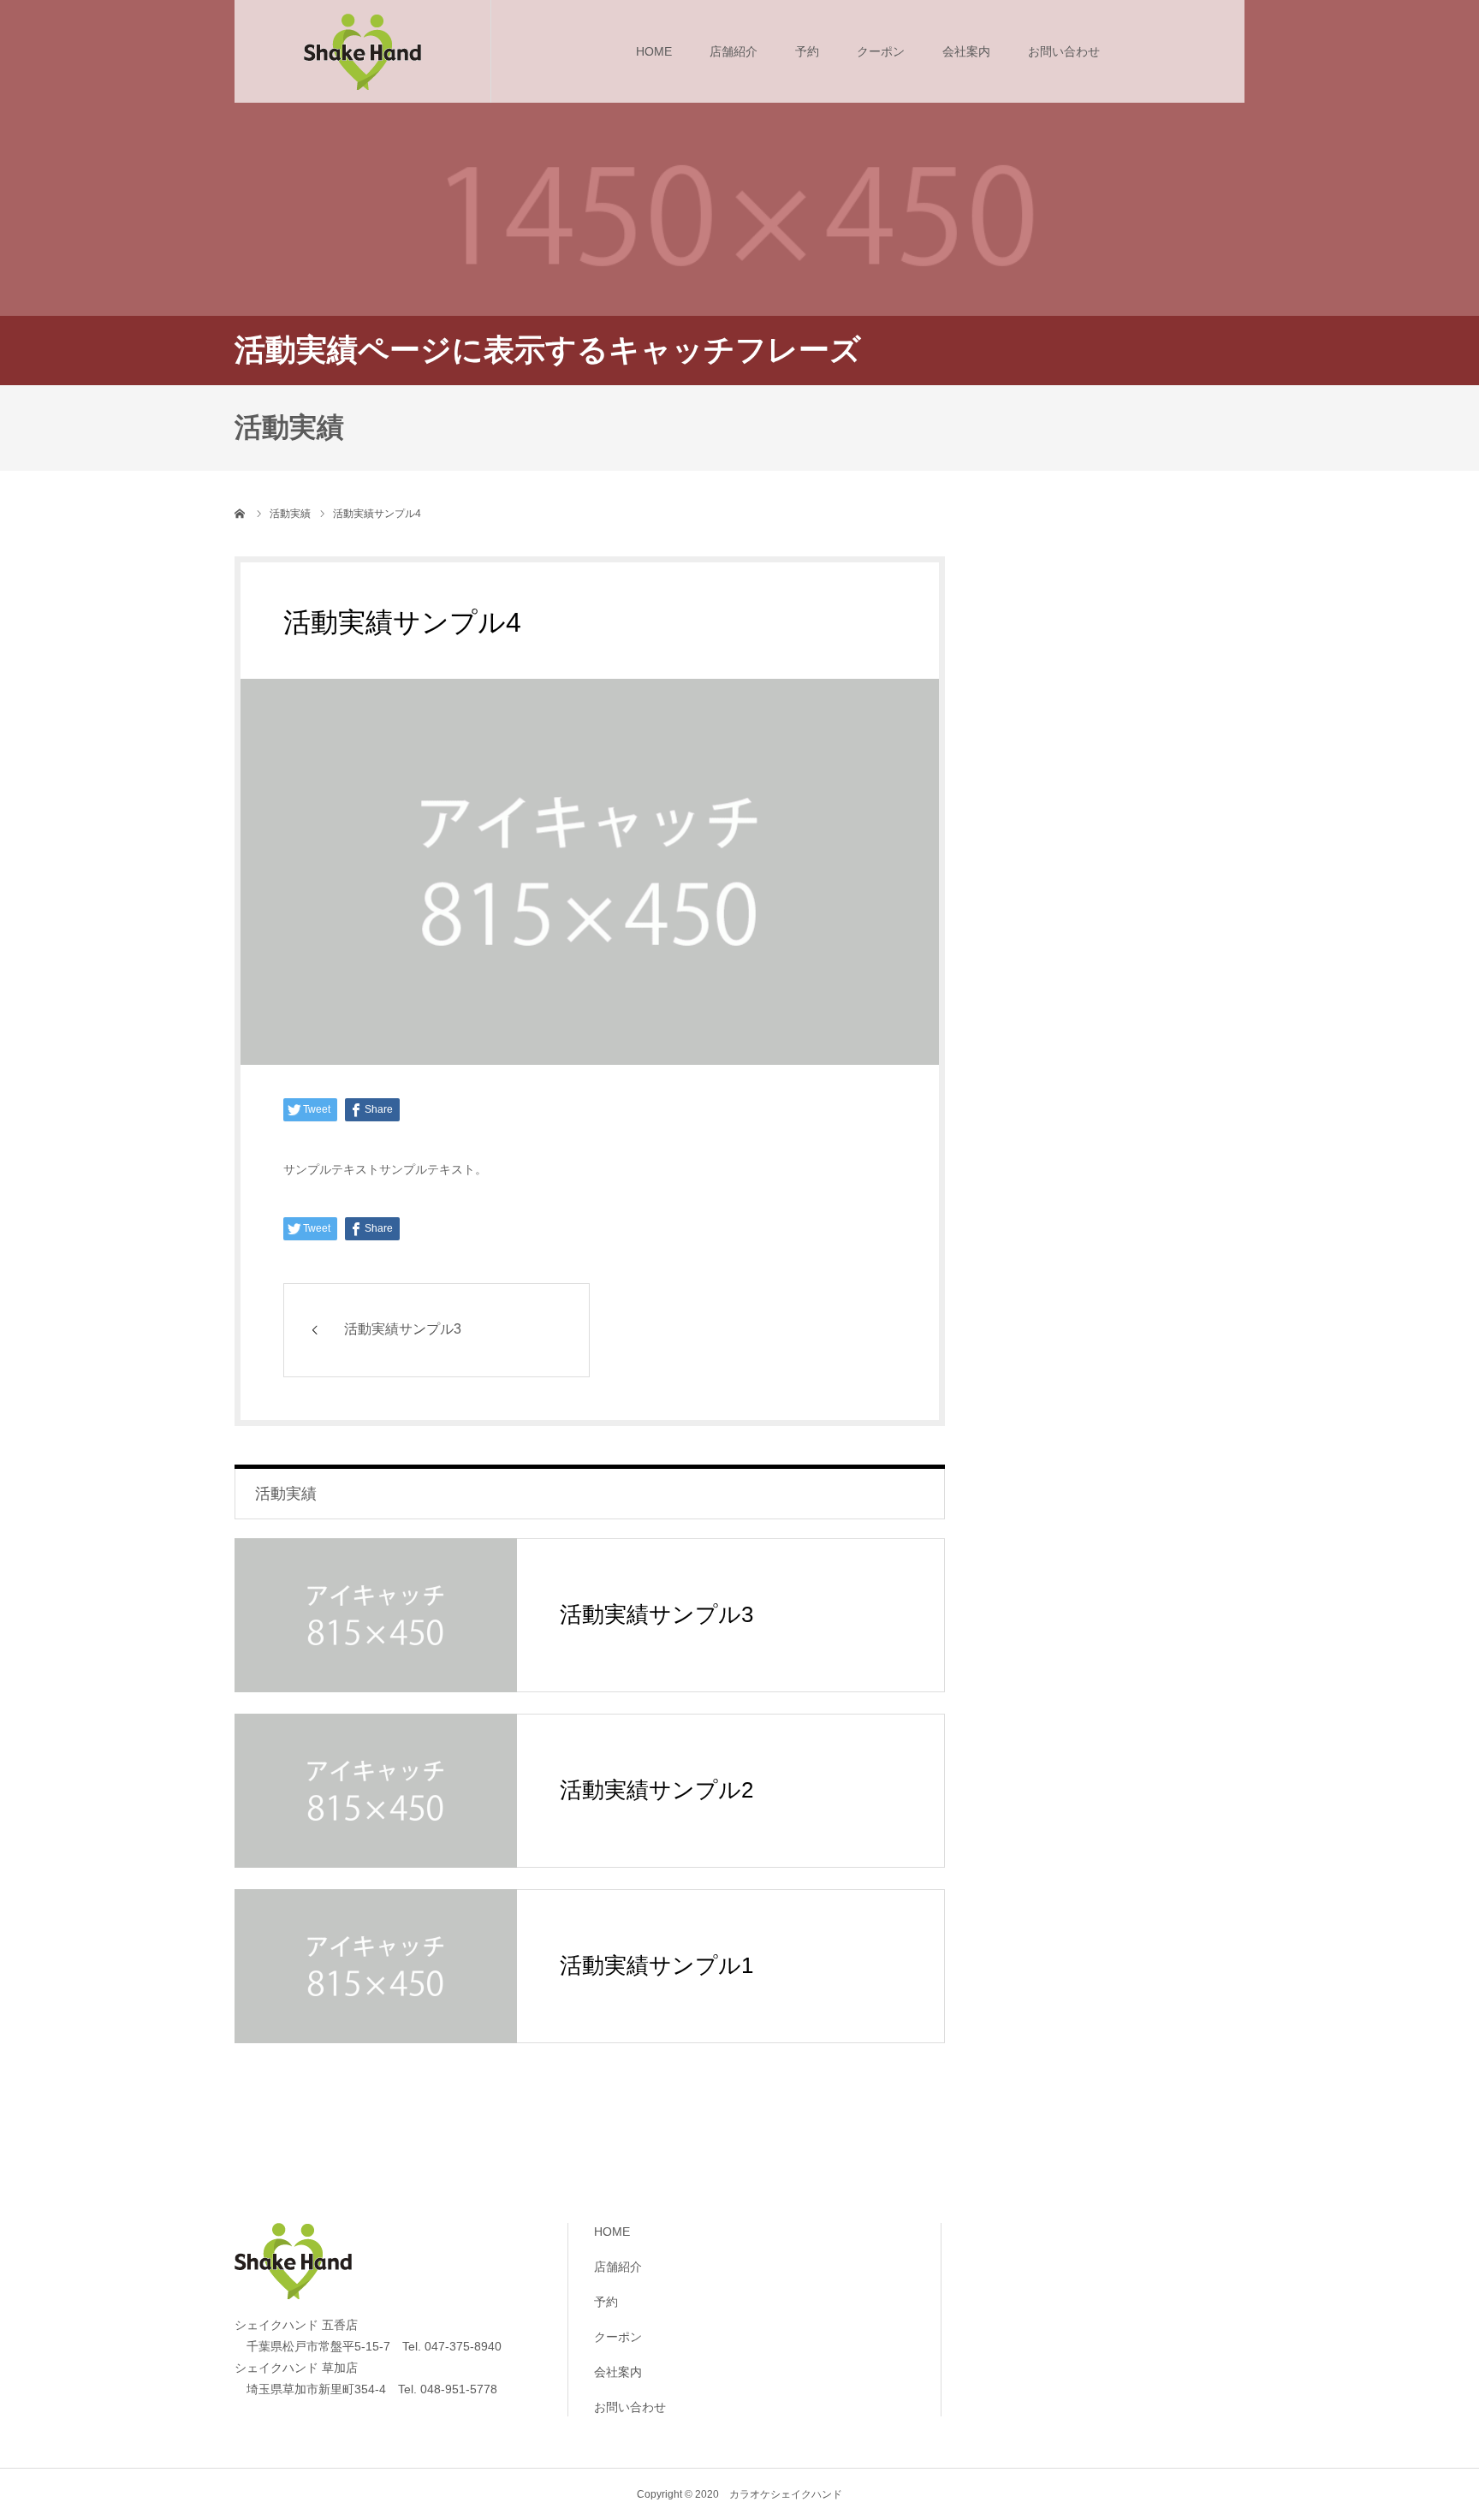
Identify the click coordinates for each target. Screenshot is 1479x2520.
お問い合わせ (1064, 51)
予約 (807, 51)
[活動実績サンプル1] (376, 1966)
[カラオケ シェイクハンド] (362, 51)
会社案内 (966, 51)
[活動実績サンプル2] (376, 1791)
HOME (654, 51)
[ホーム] (241, 514)
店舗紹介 (734, 51)
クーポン (881, 51)
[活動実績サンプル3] (376, 1615)
